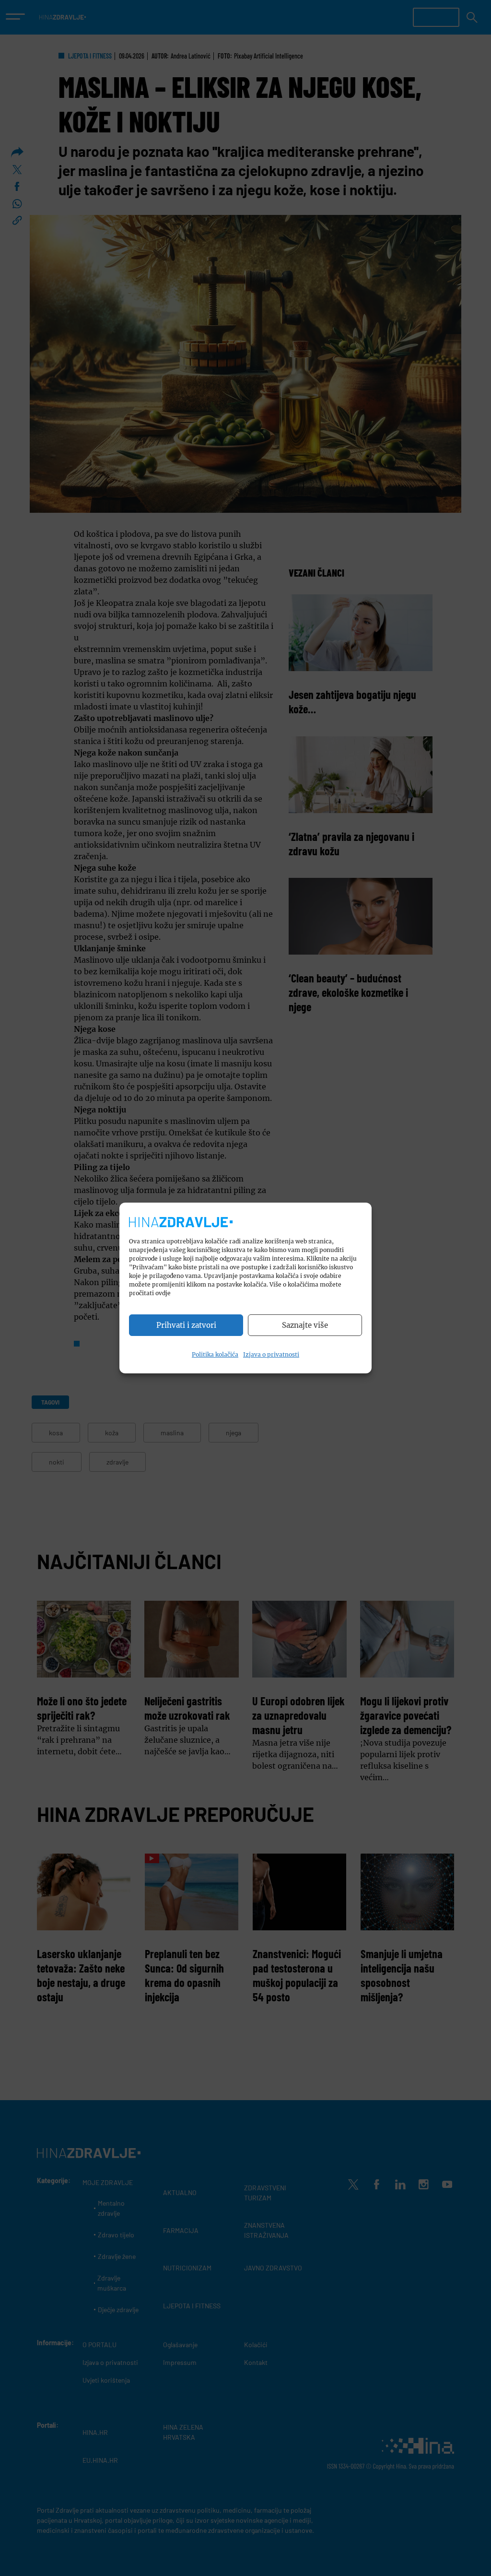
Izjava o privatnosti (271, 1354)
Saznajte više (305, 1325)
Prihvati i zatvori (186, 1325)
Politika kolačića (215, 1354)
